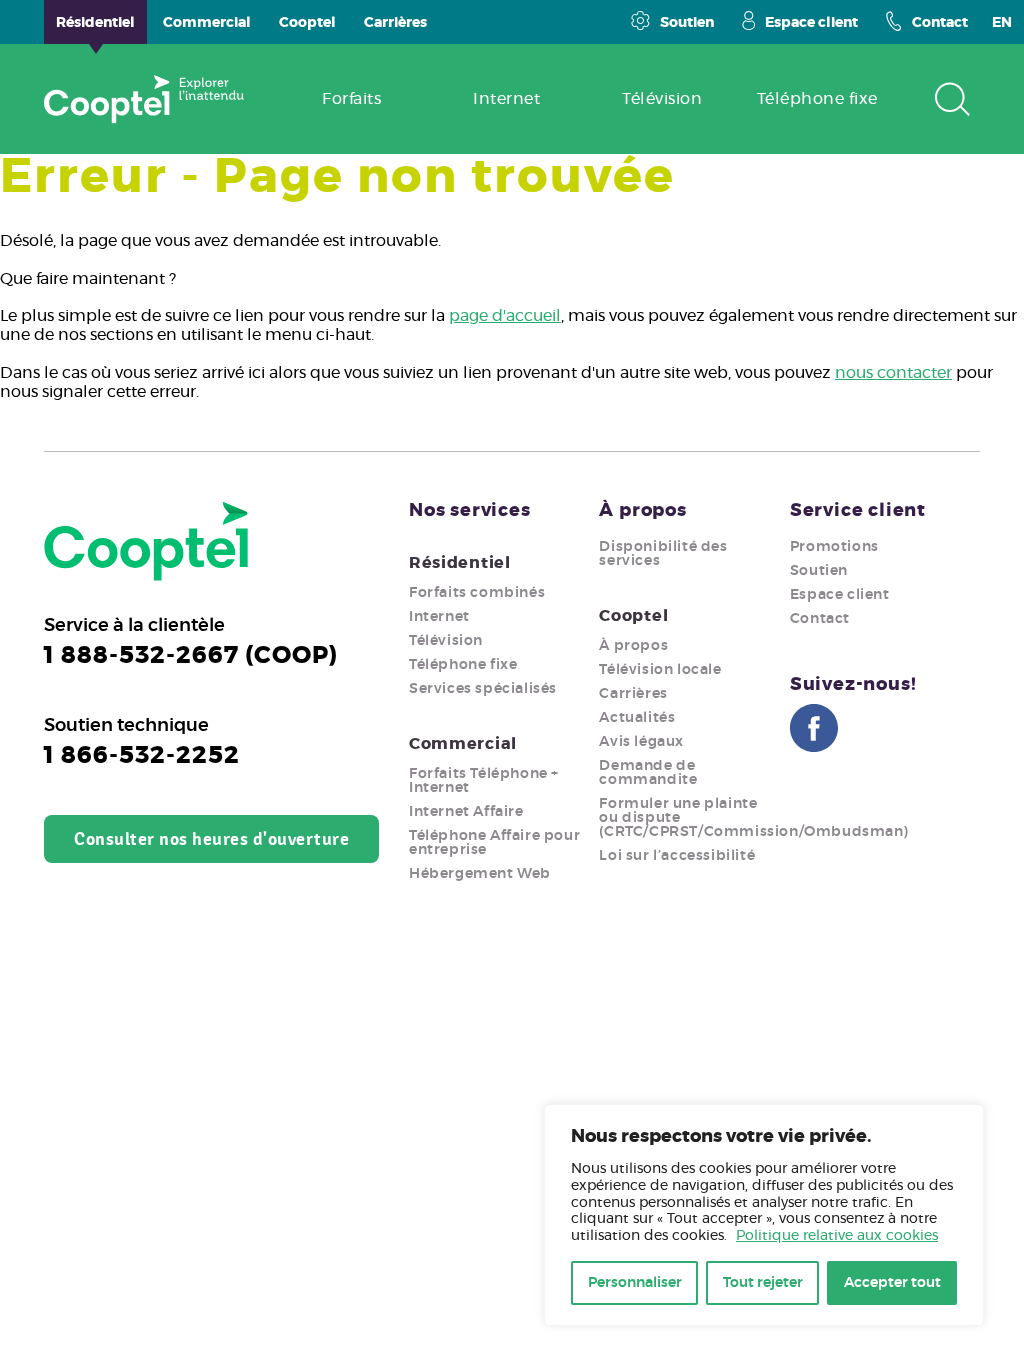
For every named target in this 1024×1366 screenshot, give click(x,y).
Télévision (446, 641)
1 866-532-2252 (142, 756)
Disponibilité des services (663, 554)
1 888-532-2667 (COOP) (191, 656)
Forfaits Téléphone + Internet (484, 781)
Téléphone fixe (463, 665)
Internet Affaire (466, 812)
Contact (940, 23)
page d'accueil (505, 316)
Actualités (637, 718)
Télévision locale (660, 670)
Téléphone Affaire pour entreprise (494, 843)
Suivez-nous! (853, 685)
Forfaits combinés (477, 593)
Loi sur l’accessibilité (677, 856)
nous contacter (893, 373)
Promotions (834, 547)
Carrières (633, 694)
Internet (439, 617)
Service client (858, 511)
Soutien (687, 23)
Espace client (811, 23)
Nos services (470, 511)
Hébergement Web (480, 874)
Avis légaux (641, 742)
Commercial (463, 744)
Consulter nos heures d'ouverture (211, 839)
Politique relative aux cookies (837, 1236)
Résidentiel (460, 563)
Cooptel (633, 616)
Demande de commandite (648, 773)
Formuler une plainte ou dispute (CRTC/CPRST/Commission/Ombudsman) (753, 818)
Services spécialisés (483, 689)
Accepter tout (892, 1283)
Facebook (814, 728)
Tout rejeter (763, 1283)
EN (1002, 23)
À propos (642, 511)
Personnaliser (635, 1283)
